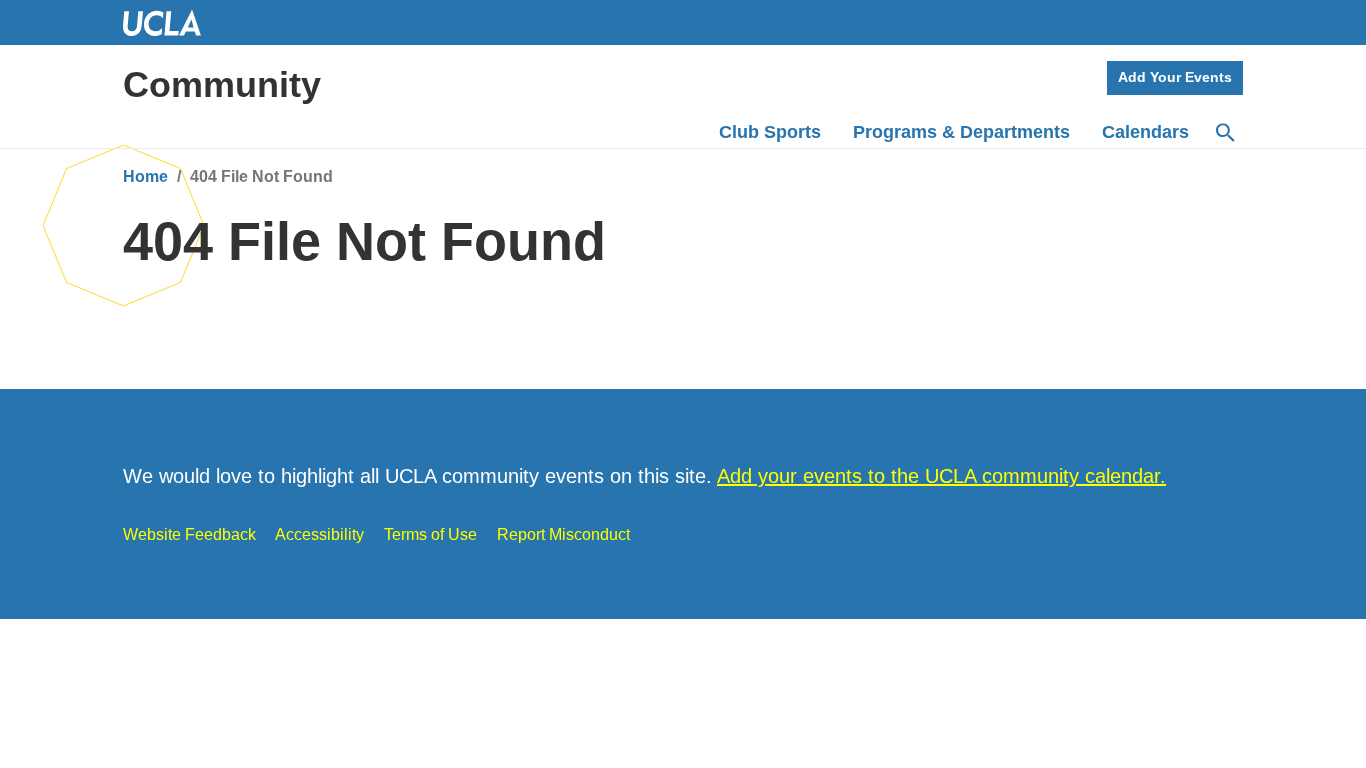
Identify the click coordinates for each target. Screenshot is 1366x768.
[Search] (1224, 133)
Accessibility (319, 534)
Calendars (1145, 132)
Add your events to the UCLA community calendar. (941, 476)
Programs (961, 132)
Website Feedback (189, 534)
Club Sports (770, 132)
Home (145, 176)
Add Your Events (1175, 77)
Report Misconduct (563, 534)
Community (222, 84)
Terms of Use (430, 534)
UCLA (171, 22)
